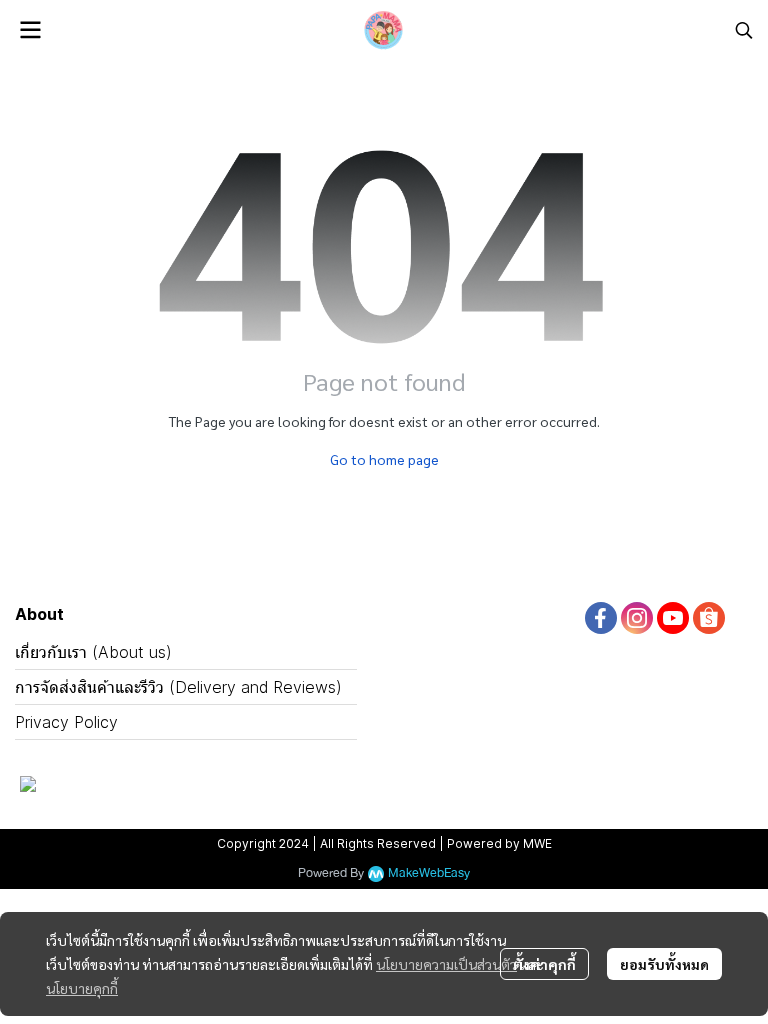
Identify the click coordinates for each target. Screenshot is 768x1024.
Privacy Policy (66, 722)
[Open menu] (30, 30)
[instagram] (637, 618)
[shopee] (709, 618)
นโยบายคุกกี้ (82, 988)
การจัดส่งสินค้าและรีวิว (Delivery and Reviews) (178, 687)
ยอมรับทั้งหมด (664, 964)
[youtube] (673, 618)
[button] (744, 30)
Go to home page (384, 459)
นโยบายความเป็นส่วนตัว (446, 964)
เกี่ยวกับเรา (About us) (93, 652)
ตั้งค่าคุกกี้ (544, 964)
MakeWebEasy (429, 873)
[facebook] (601, 618)
